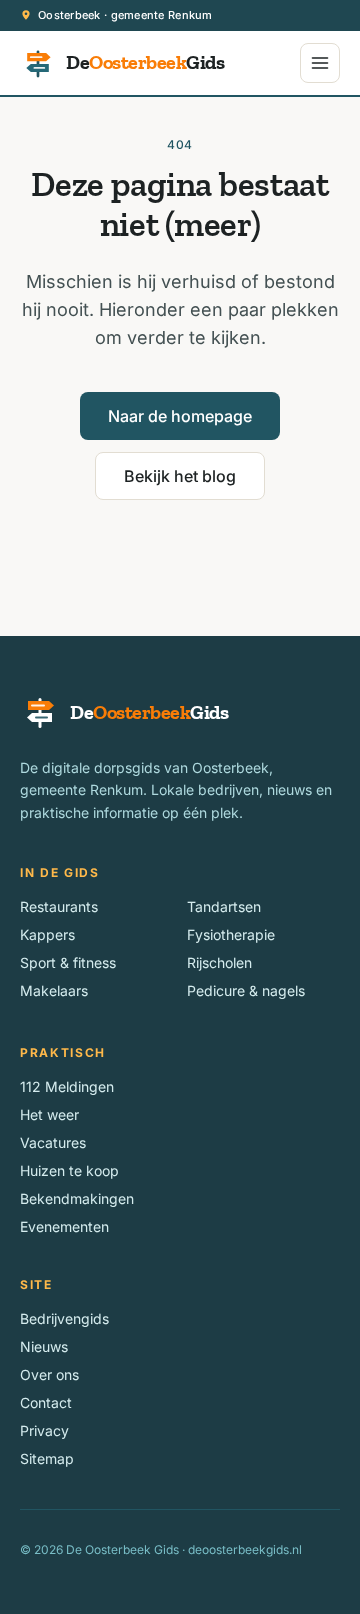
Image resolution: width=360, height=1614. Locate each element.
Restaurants (59, 906)
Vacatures (53, 1142)
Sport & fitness (68, 962)
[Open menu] (320, 63)
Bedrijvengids (64, 1318)
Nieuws (44, 1346)
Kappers (47, 934)
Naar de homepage (180, 416)
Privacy (44, 1430)
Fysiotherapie (231, 934)
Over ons (49, 1374)
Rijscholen (219, 962)
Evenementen (64, 1226)
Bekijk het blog (180, 476)
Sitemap (47, 1458)
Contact (46, 1402)
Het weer (49, 1114)
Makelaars (54, 990)
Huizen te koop (69, 1170)
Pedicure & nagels (246, 990)
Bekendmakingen (77, 1198)
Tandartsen (224, 906)
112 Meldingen (67, 1086)
